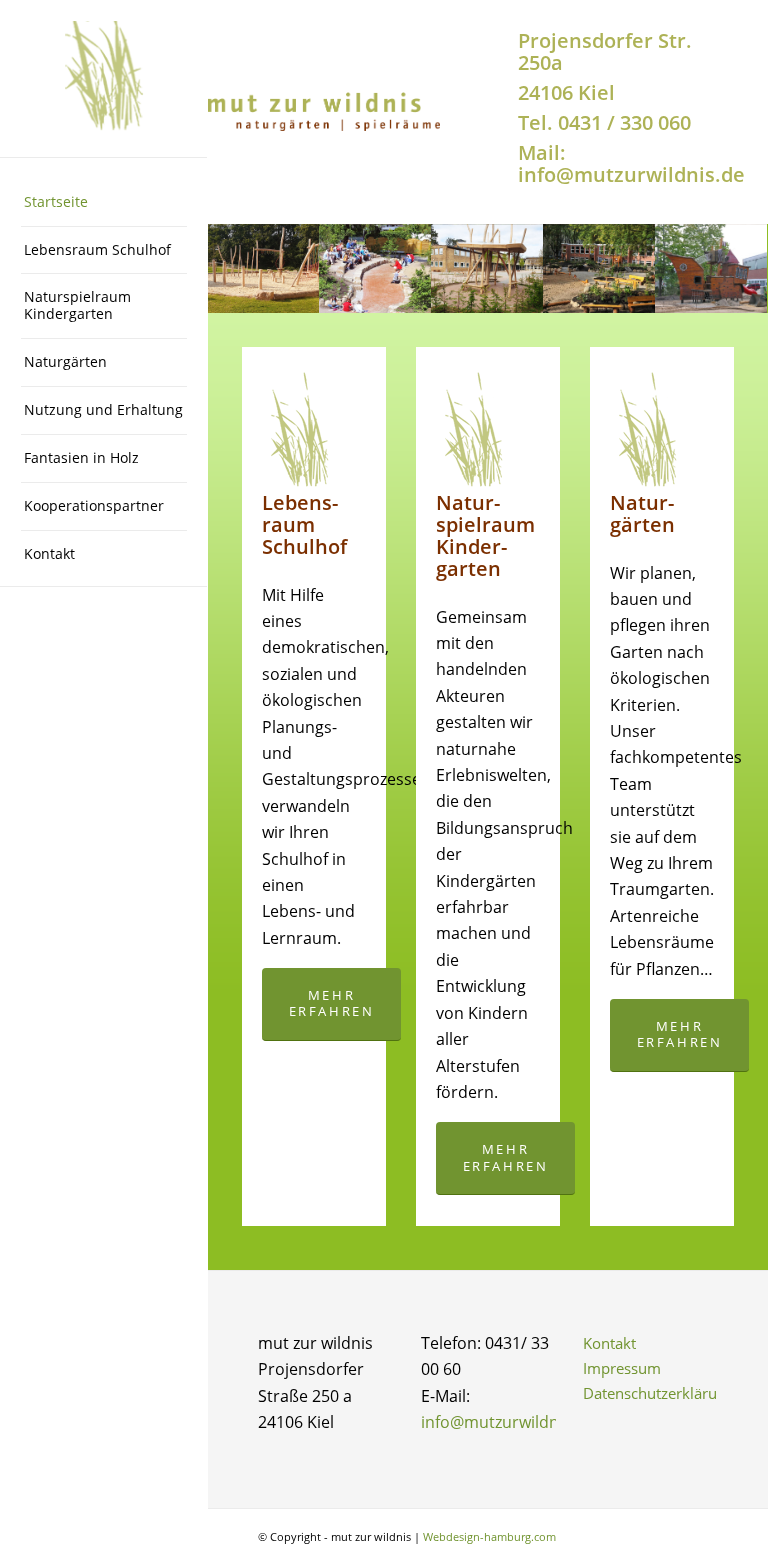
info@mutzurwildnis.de (507, 1422)
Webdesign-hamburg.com (489, 1536)
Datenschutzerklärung (650, 1393)
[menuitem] (104, 203)
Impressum (622, 1368)
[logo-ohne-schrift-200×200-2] (104, 79)
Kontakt (609, 1343)
